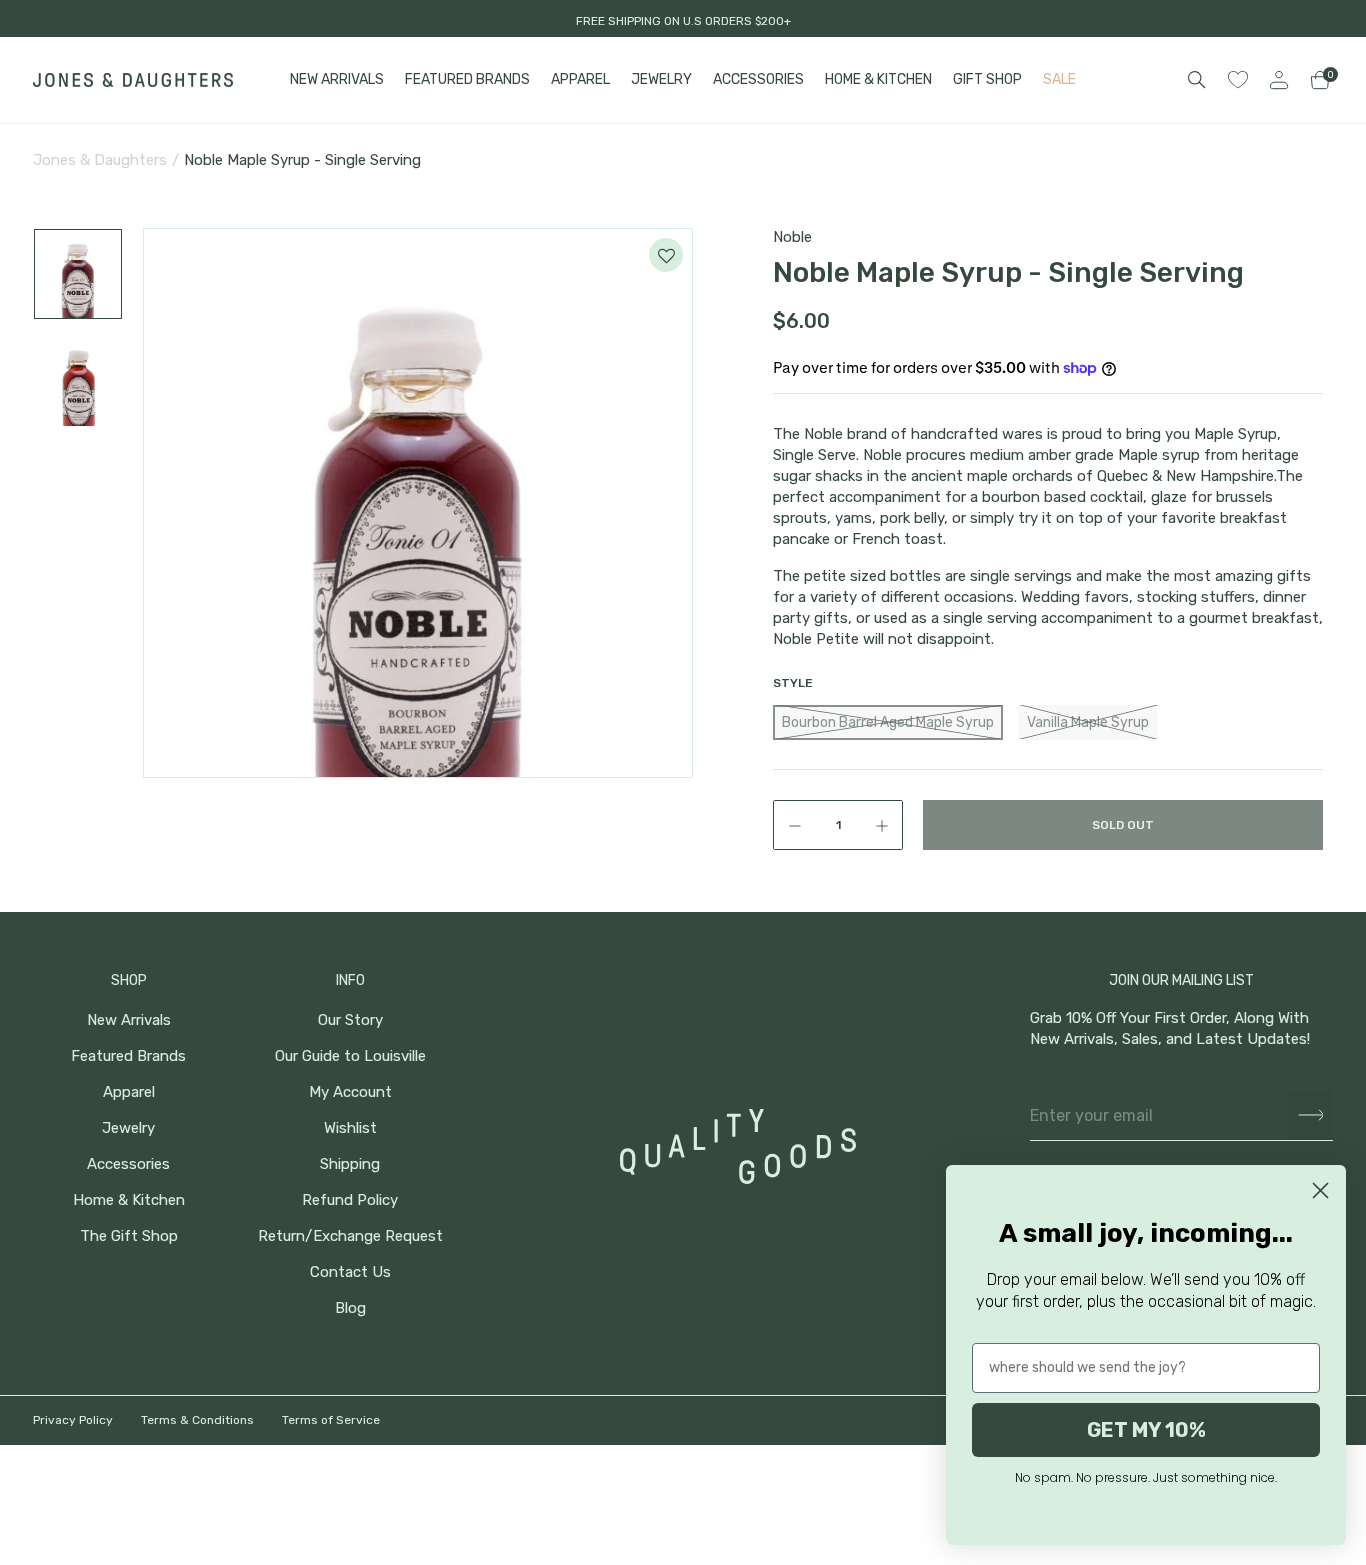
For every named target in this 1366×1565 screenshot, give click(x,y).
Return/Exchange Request (350, 1236)
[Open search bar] (1197, 80)
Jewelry (128, 1128)
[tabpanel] (418, 503)
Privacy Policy (73, 1420)
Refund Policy (350, 1200)
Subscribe (1310, 1115)
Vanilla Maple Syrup (1088, 722)
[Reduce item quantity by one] (790, 825)
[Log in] (1279, 80)
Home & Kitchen (129, 1200)
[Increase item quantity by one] (886, 825)
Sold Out (1123, 825)
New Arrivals (129, 1020)
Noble (792, 237)
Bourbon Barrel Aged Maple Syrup (888, 722)
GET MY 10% (1146, 1430)
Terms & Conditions (197, 1420)
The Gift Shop (129, 1236)
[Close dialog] (1320, 1190)
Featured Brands (128, 1056)
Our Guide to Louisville (350, 1056)
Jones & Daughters (100, 160)
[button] (78, 274)
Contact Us (350, 1272)
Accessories (128, 1164)
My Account (350, 1092)
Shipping (350, 1164)
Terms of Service (331, 1420)
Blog (350, 1308)
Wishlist (350, 1128)
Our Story (350, 1020)
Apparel (129, 1092)
